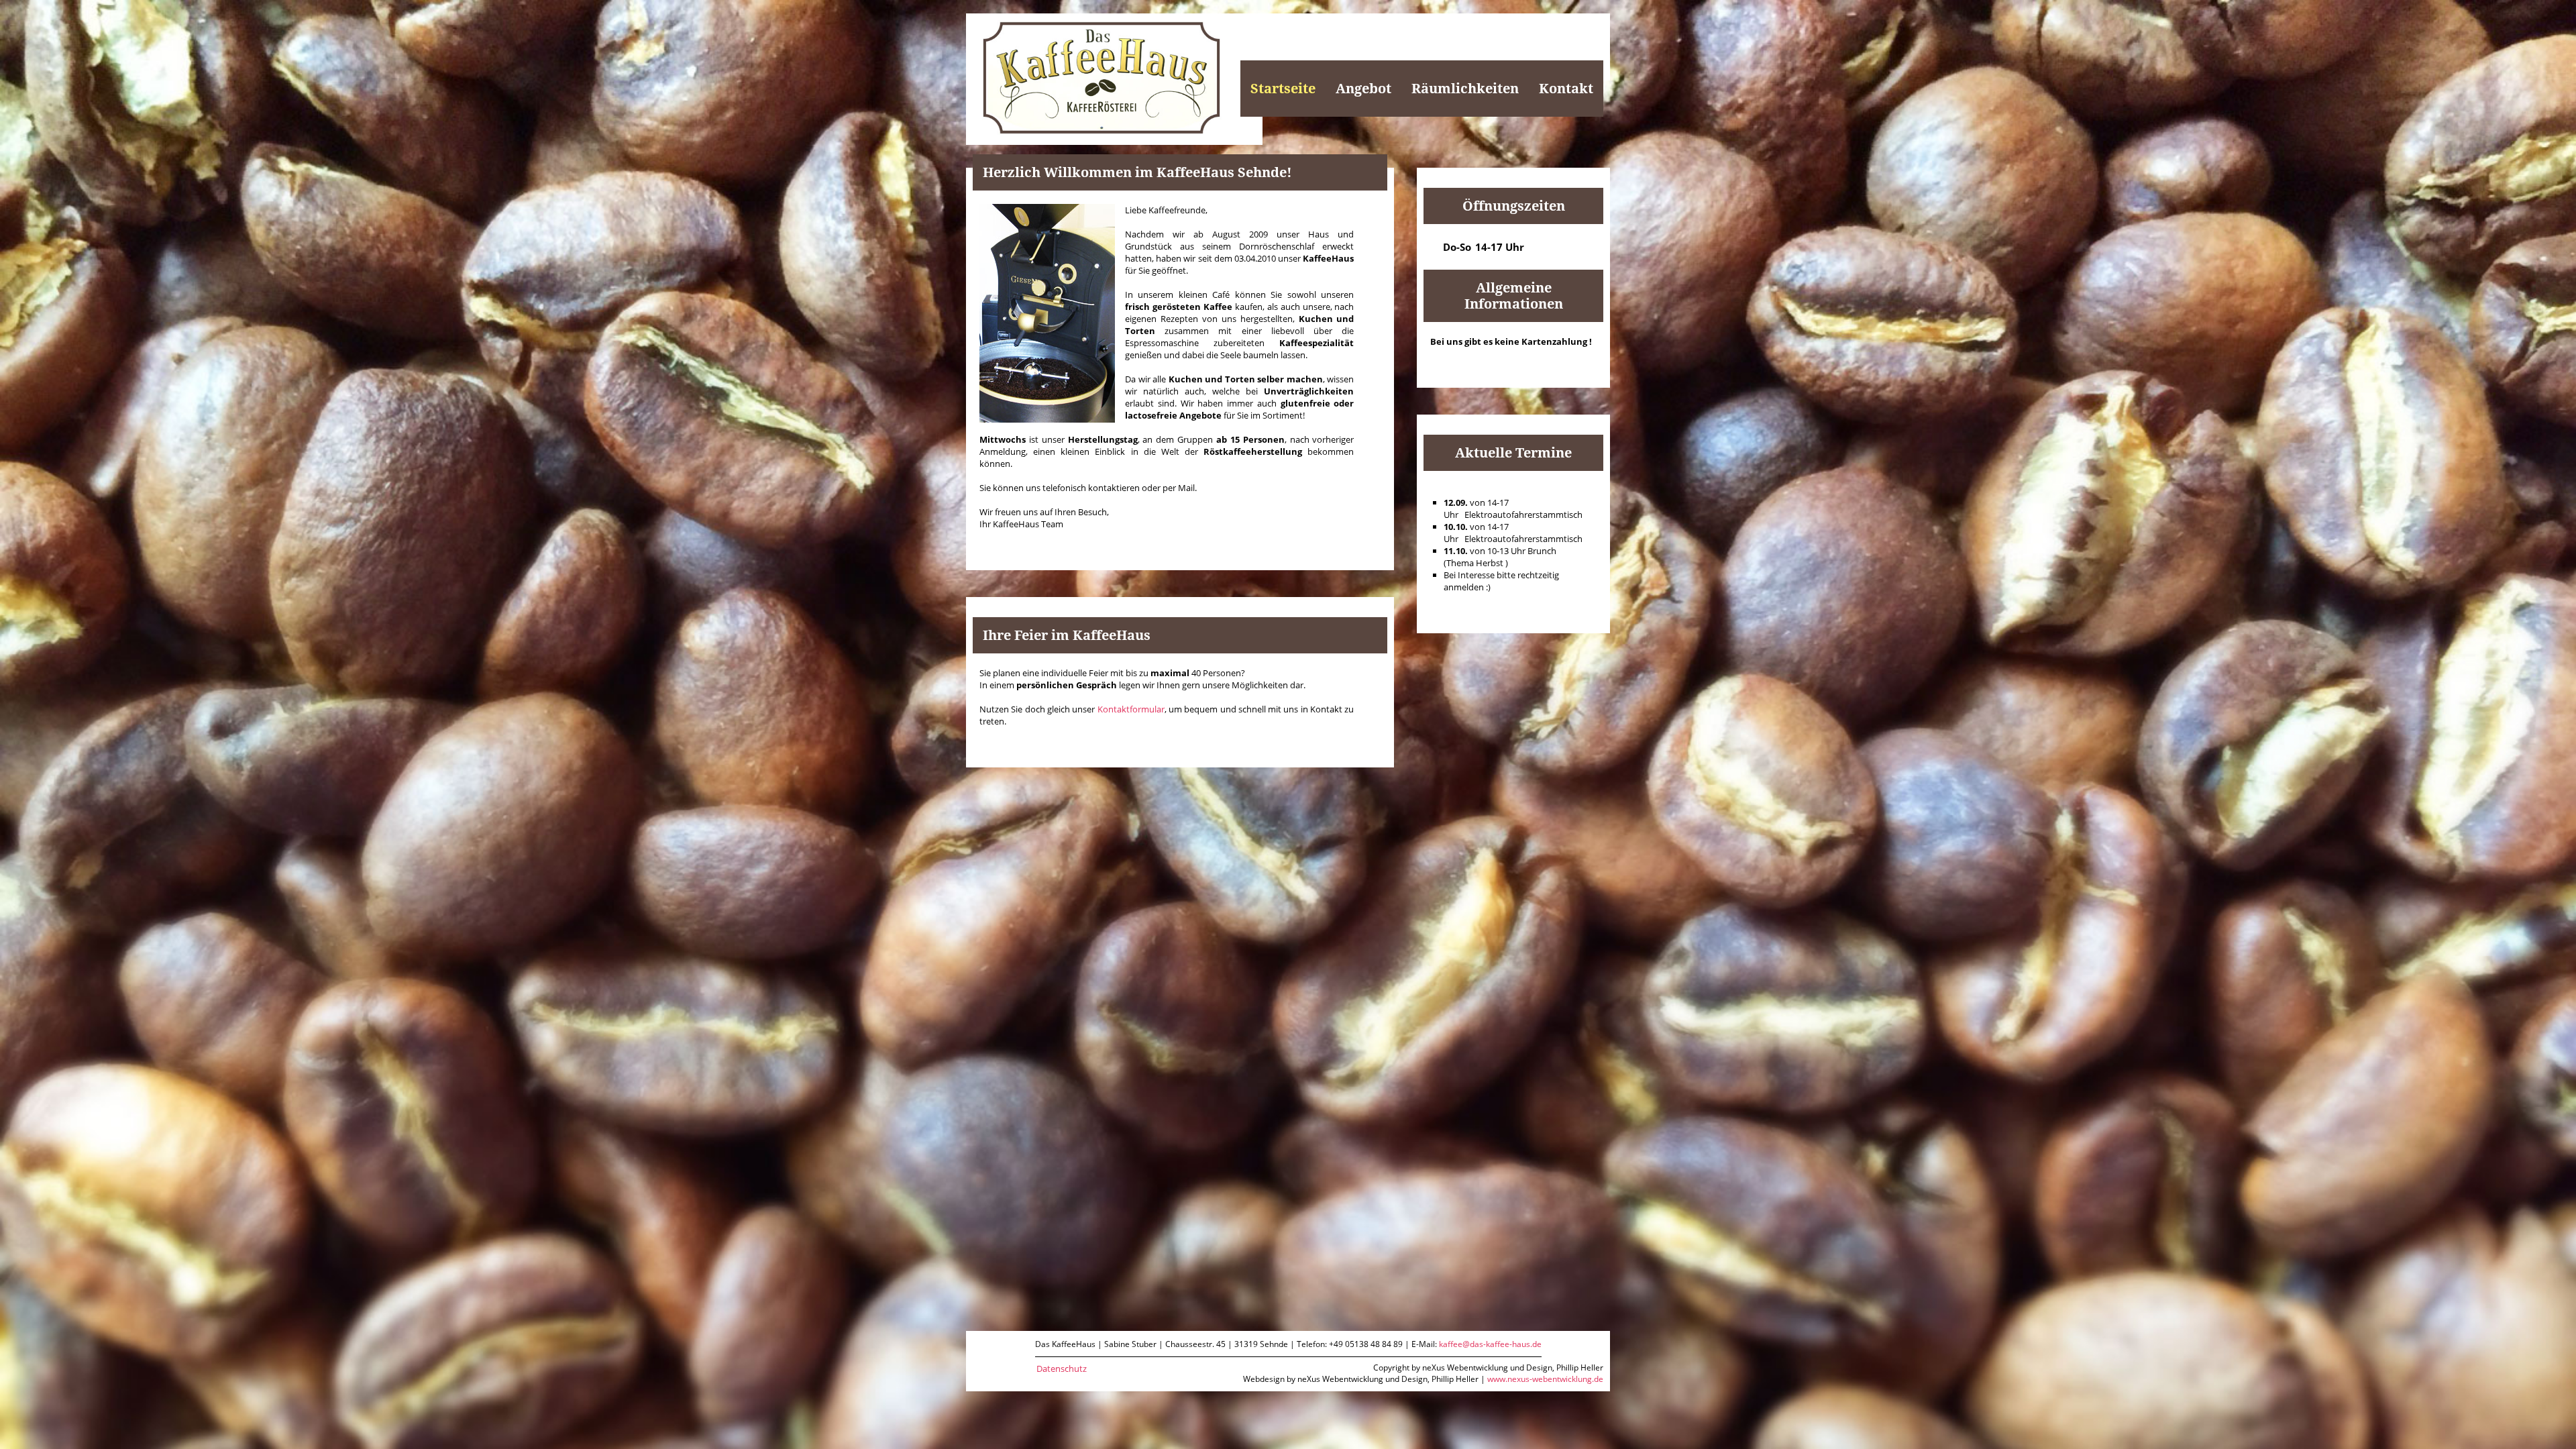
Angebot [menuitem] (1363, 89)
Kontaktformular (1131, 709)
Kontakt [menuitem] (1566, 89)
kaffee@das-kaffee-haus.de (1490, 1344)
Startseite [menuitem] (1283, 89)
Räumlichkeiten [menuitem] (1465, 89)
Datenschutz (1062, 1368)
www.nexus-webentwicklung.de (1545, 1379)
